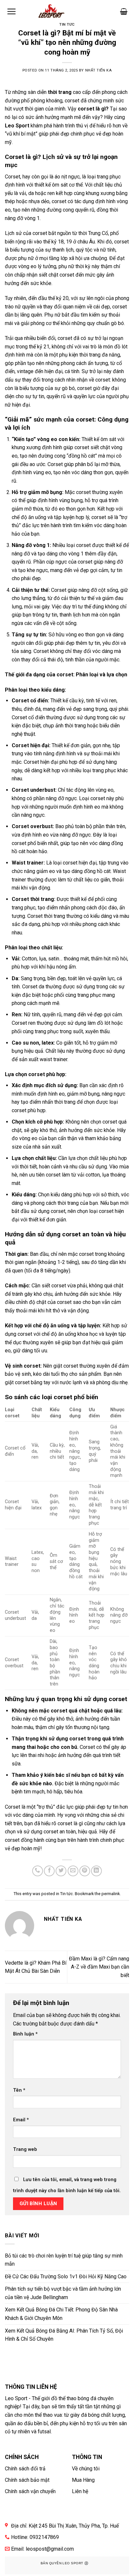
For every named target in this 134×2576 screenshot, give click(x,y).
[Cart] (124, 11)
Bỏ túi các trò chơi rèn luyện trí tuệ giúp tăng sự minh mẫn (64, 2260)
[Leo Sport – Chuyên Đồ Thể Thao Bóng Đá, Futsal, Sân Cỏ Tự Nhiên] (51, 12)
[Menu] (11, 11)
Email (21, 2120)
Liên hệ (80, 2491)
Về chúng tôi (86, 2469)
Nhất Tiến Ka (99, 70)
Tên (19, 2090)
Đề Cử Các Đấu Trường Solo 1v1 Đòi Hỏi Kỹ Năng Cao (66, 2277)
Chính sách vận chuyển (30, 2491)
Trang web (25, 2149)
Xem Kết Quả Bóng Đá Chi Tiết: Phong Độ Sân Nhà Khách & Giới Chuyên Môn (61, 2314)
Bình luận (25, 2034)
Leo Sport (17, 126)
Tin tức (67, 25)
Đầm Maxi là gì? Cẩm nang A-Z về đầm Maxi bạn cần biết (99, 1967)
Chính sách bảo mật (27, 2480)
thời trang (60, 92)
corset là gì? (93, 109)
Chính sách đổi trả (25, 2469)
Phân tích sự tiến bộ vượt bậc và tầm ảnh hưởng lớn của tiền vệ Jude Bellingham (63, 2293)
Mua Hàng (83, 2480)
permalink (111, 1894)
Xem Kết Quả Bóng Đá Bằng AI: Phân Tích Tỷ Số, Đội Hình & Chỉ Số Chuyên (64, 2335)
